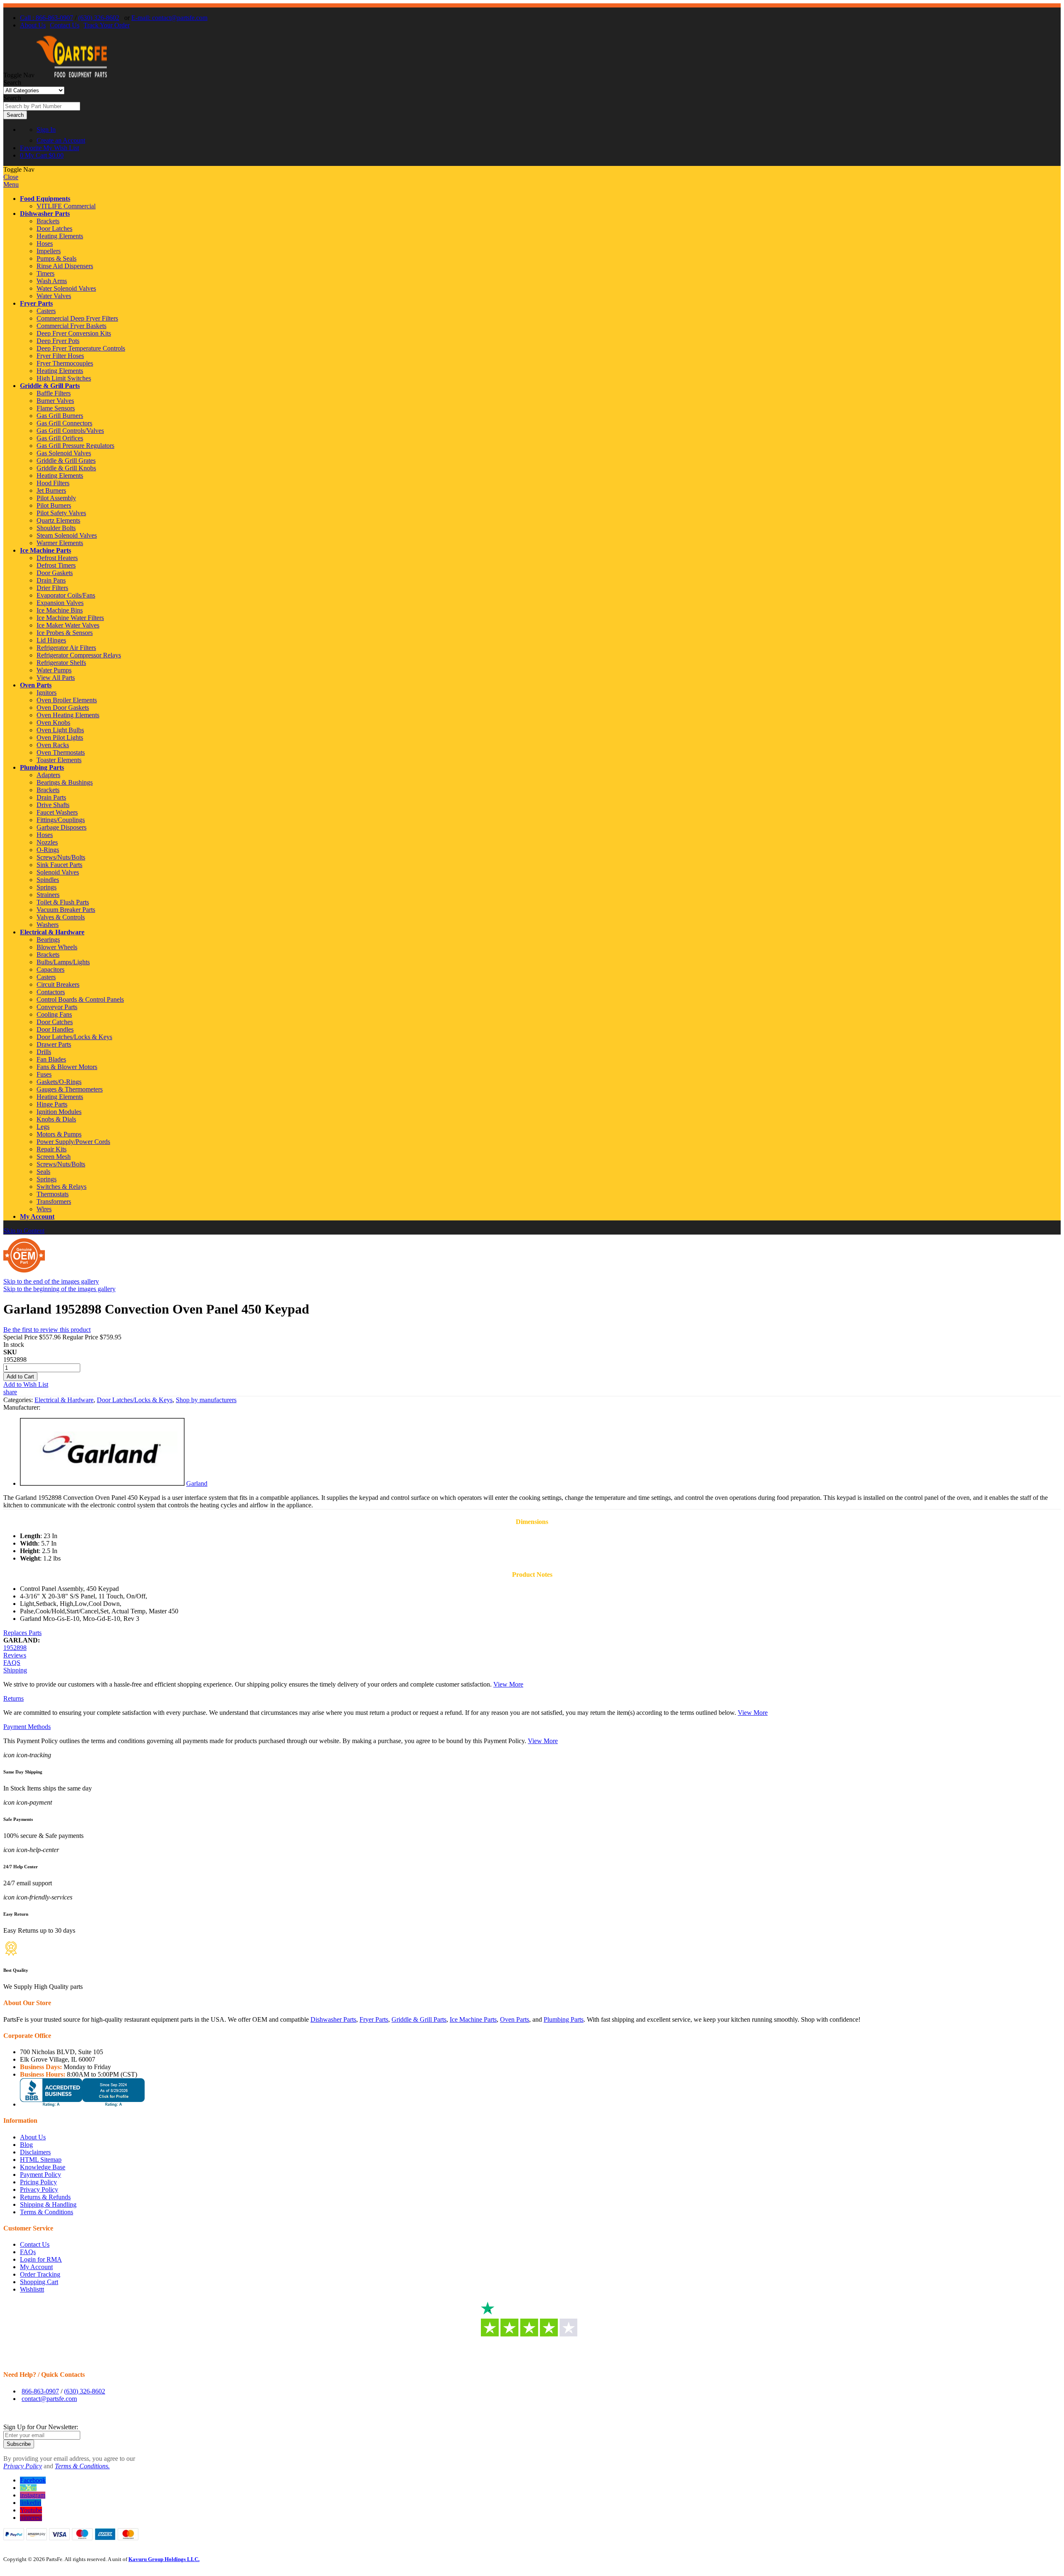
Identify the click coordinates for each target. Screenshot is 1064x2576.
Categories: (19, 1400)
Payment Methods (27, 1727)
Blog (26, 2145)
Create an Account (61, 140)
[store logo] (71, 75)
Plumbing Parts (42, 767)
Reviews (15, 1655)
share (10, 1392)
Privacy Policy (39, 2189)
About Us (33, 25)
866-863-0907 (40, 2391)
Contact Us (65, 25)
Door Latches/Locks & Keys (135, 1400)
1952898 (15, 1648)
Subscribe (19, 2444)
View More (508, 1684)
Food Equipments (45, 199)
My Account (37, 1216)
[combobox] (42, 106)
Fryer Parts (36, 303)
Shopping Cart (39, 2282)
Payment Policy (41, 2175)
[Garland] (102, 1483)
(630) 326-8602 (99, 18)
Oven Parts (36, 685)
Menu (11, 184)
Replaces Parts (22, 1633)
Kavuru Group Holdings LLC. (164, 2559)
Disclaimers (35, 2152)
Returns (14, 1698)
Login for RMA (41, 2259)
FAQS (12, 1663)
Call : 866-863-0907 (47, 18)
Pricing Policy (38, 2182)
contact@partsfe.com (49, 2399)
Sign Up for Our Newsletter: (41, 2427)
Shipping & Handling (48, 2204)
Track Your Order (107, 25)
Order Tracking (40, 2274)
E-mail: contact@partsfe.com (169, 18)
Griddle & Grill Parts (50, 386)
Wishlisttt (32, 2289)
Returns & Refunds (45, 2197)
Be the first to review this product (47, 1330)
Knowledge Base (43, 2167)
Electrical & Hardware (52, 932)
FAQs (28, 2252)
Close (11, 177)
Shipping (15, 1670)
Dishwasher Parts (45, 214)
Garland (197, 1483)
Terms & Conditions (47, 2212)
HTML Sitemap (41, 2160)
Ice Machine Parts (46, 550)
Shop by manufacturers (206, 1400)
